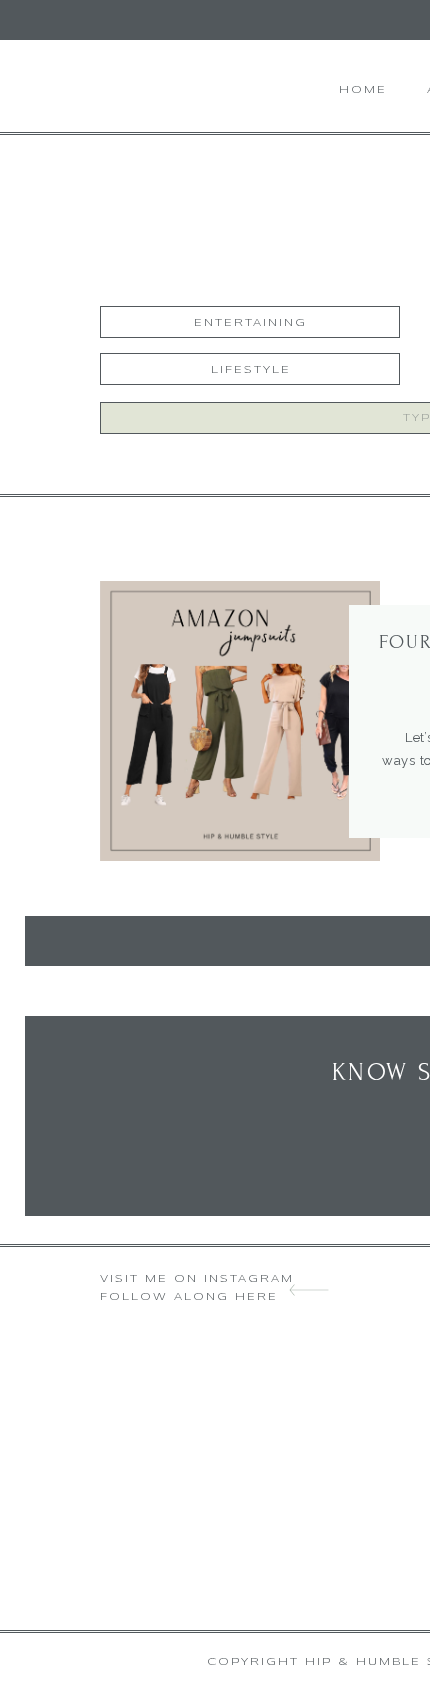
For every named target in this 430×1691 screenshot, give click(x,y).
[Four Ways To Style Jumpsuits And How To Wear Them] (240, 721)
